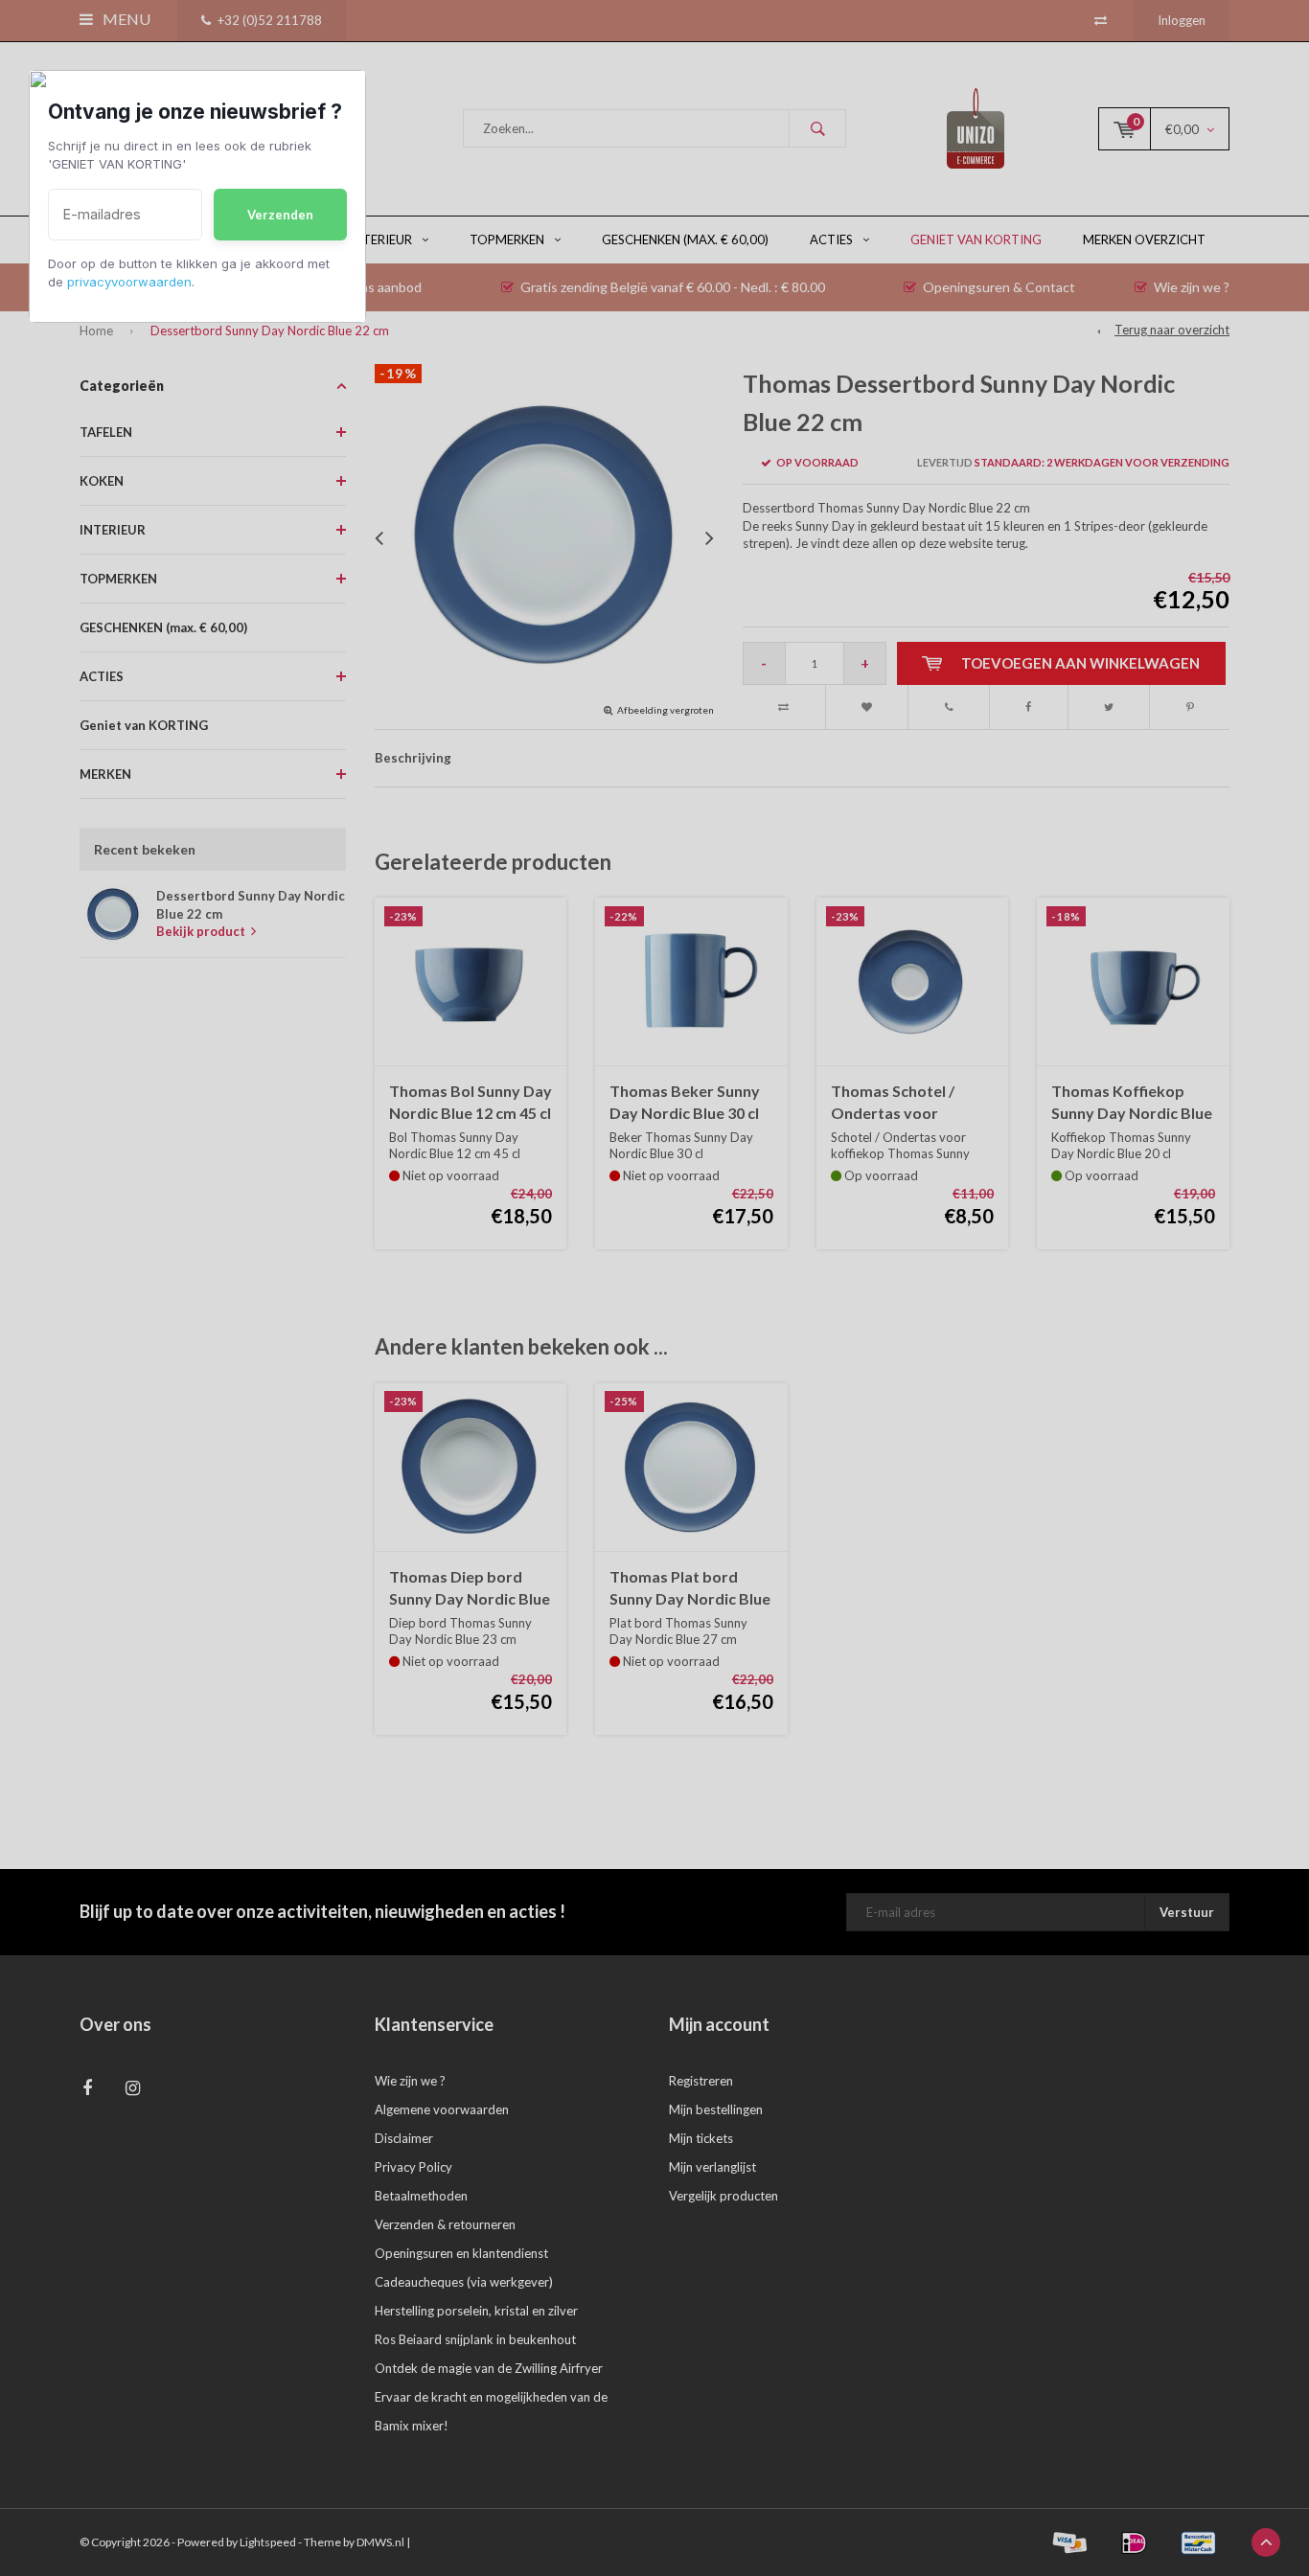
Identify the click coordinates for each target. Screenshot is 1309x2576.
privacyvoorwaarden (129, 282)
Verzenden (280, 215)
